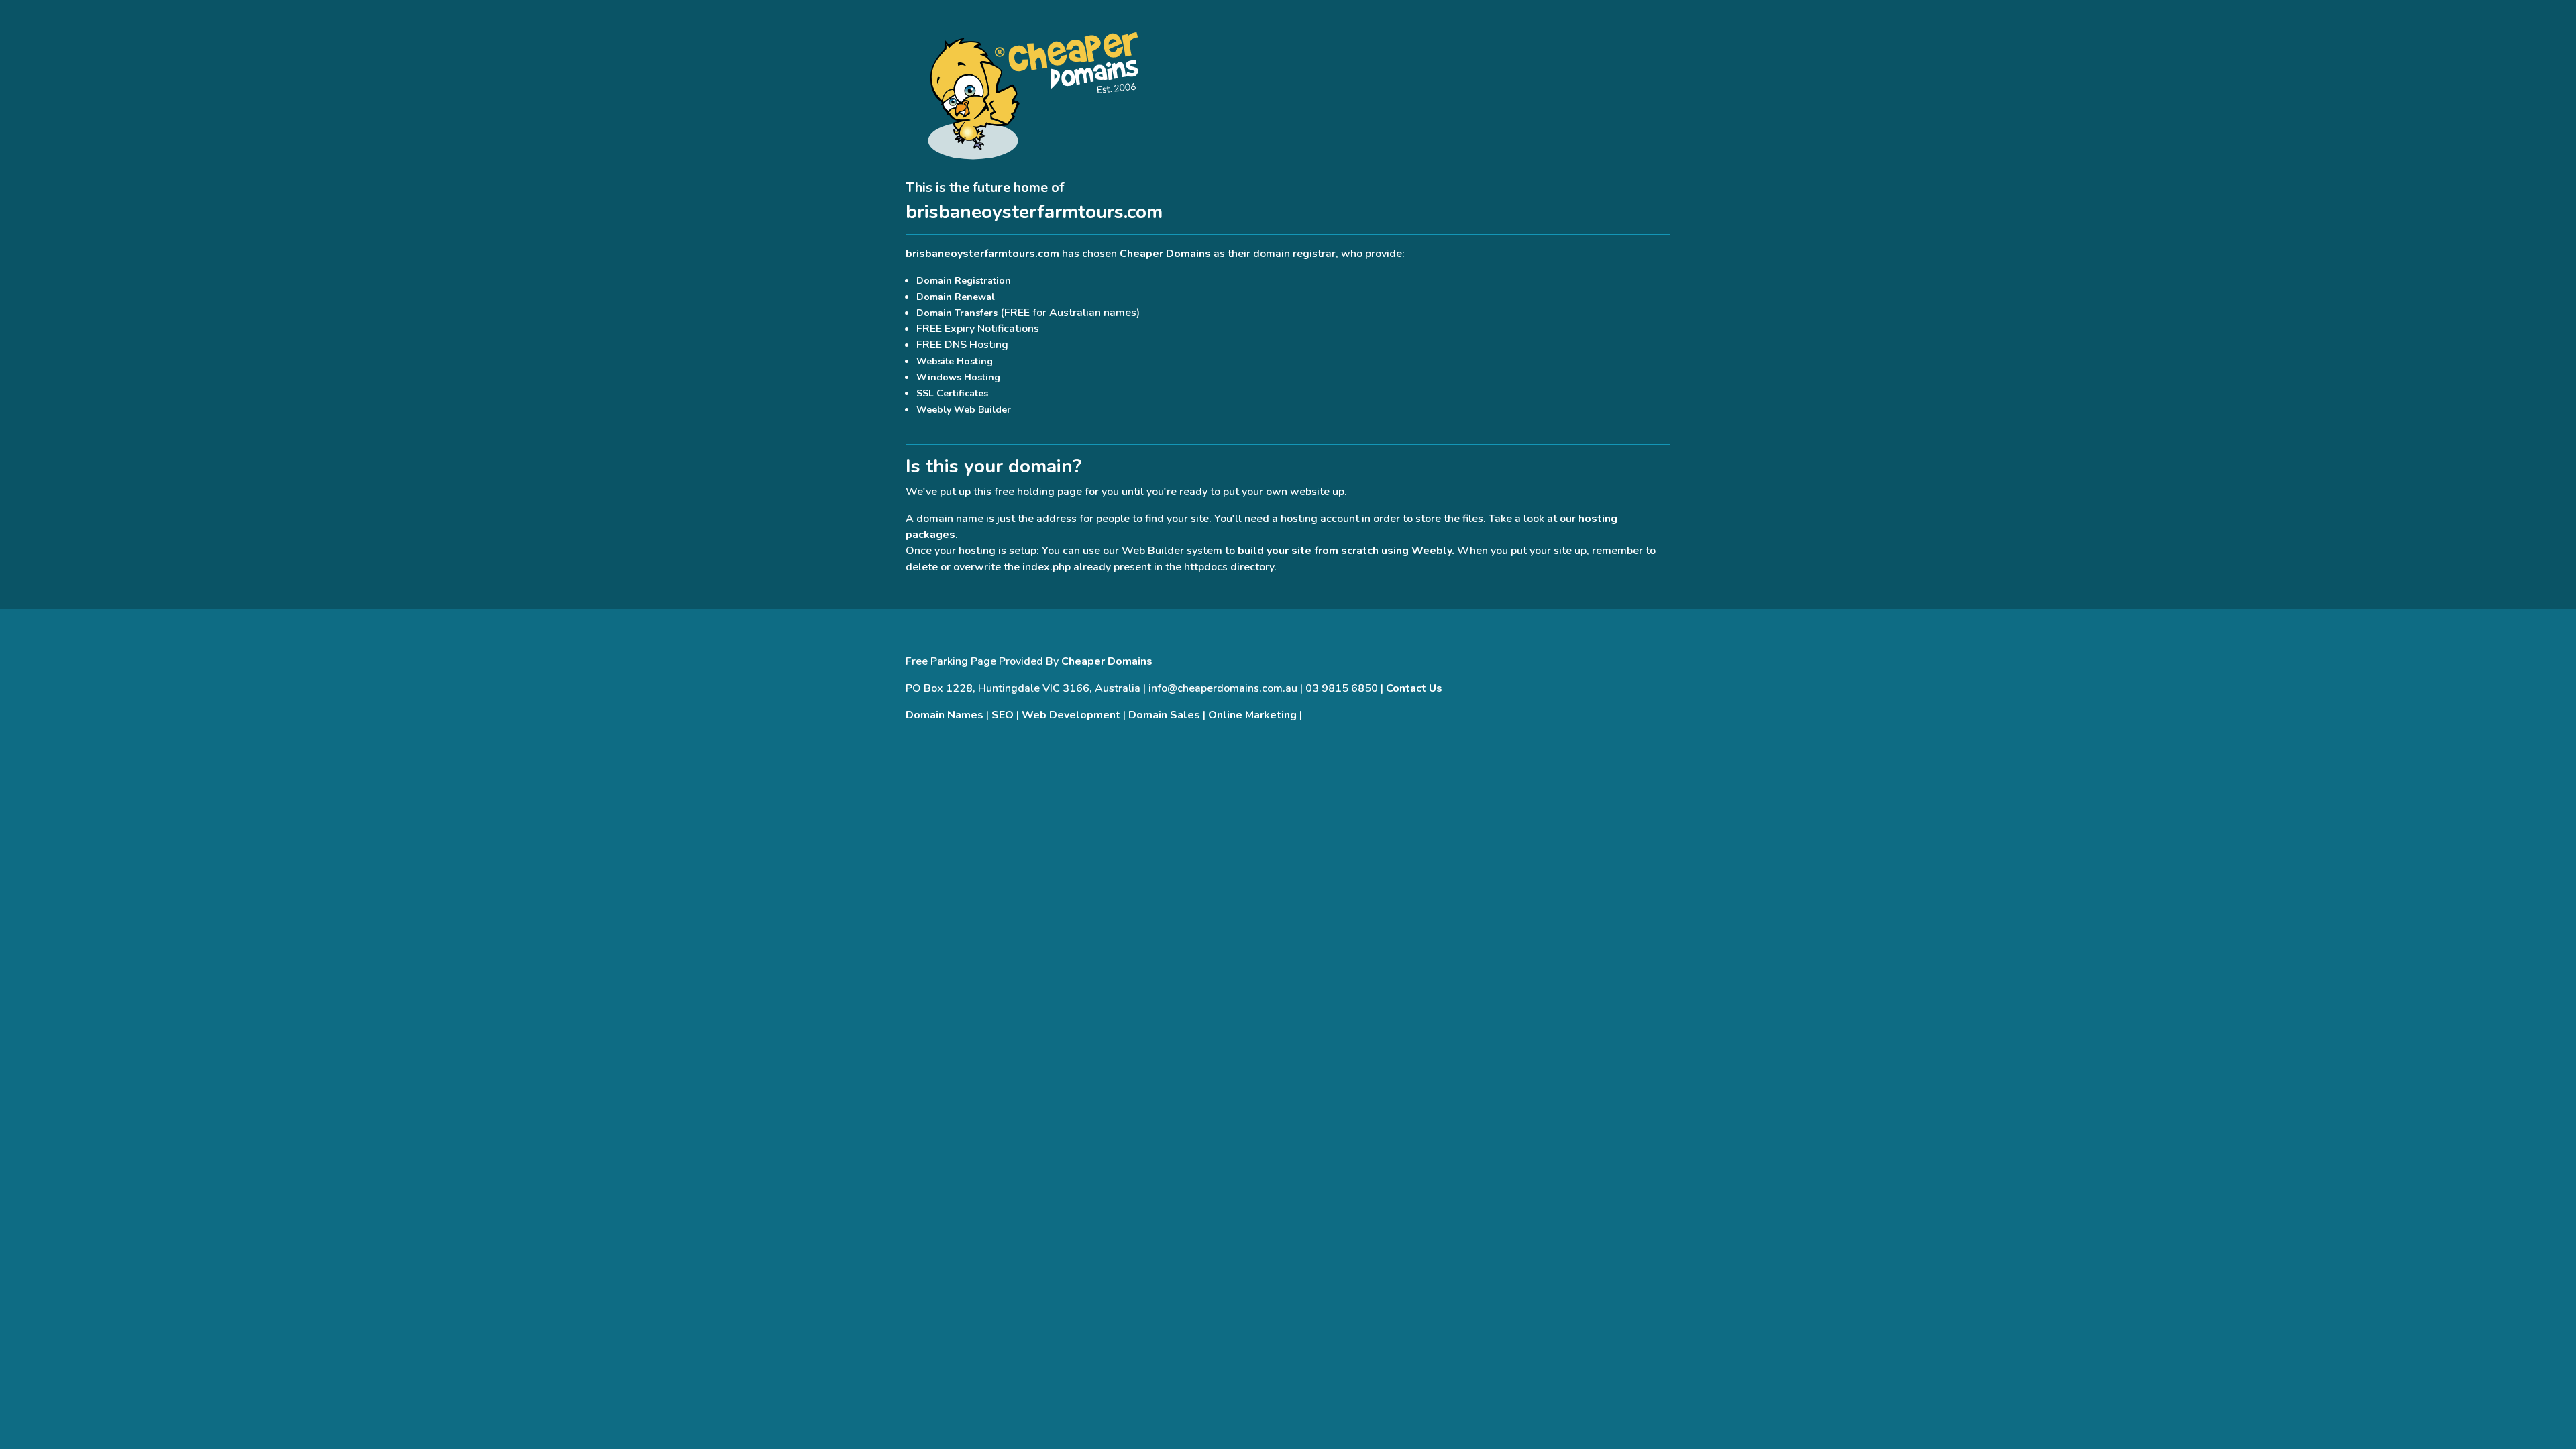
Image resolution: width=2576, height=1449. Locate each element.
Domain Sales (1164, 715)
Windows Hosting (958, 377)
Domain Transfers (957, 313)
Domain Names (945, 715)
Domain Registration (964, 281)
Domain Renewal (956, 297)
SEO (1003, 715)
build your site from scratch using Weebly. (1346, 551)
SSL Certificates (952, 393)
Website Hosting (955, 361)
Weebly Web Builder (964, 410)
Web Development (1071, 715)
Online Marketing (1252, 715)
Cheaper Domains (1165, 254)
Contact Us (1414, 688)
